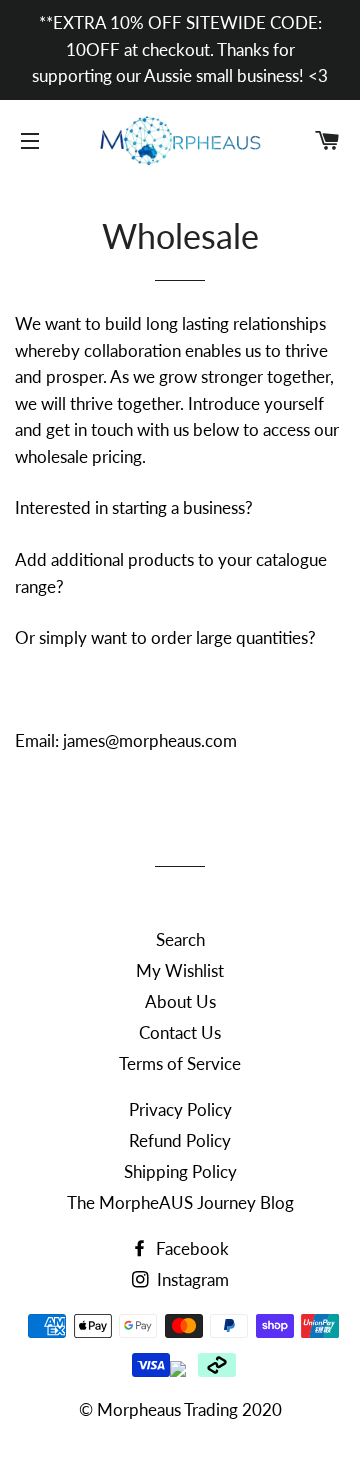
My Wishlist (180, 970)
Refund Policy (180, 1140)
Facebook (190, 1248)
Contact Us (180, 1032)
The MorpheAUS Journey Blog (180, 1202)
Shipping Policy (180, 1171)
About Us (180, 1001)
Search (180, 939)
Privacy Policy (180, 1109)
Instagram (191, 1279)
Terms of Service (180, 1063)
